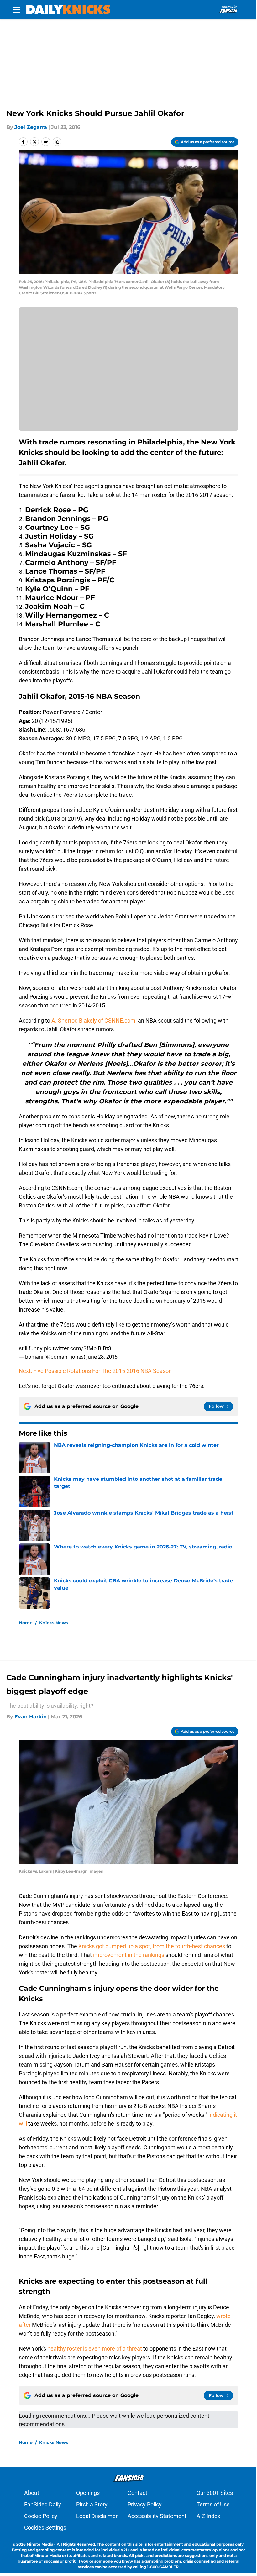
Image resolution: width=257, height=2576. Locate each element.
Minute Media (40, 2544)
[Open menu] (16, 9)
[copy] (57, 142)
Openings (88, 2493)
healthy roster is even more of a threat (95, 2349)
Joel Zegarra (31, 127)
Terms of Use (213, 2504)
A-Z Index (208, 2516)
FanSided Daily (43, 2504)
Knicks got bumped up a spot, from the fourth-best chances (152, 1946)
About (32, 2493)
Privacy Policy (145, 2504)
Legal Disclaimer (97, 2516)
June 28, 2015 (102, 1357)
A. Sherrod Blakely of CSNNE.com (93, 1020)
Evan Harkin (31, 1717)
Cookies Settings (45, 2528)
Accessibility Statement (157, 2516)
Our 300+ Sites (215, 2493)
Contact (137, 2493)
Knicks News (54, 1623)
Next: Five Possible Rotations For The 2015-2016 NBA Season (95, 1371)
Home (26, 1623)
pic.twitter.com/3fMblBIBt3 (78, 1348)
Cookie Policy (41, 2516)
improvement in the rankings (128, 1955)
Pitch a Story (92, 2504)
